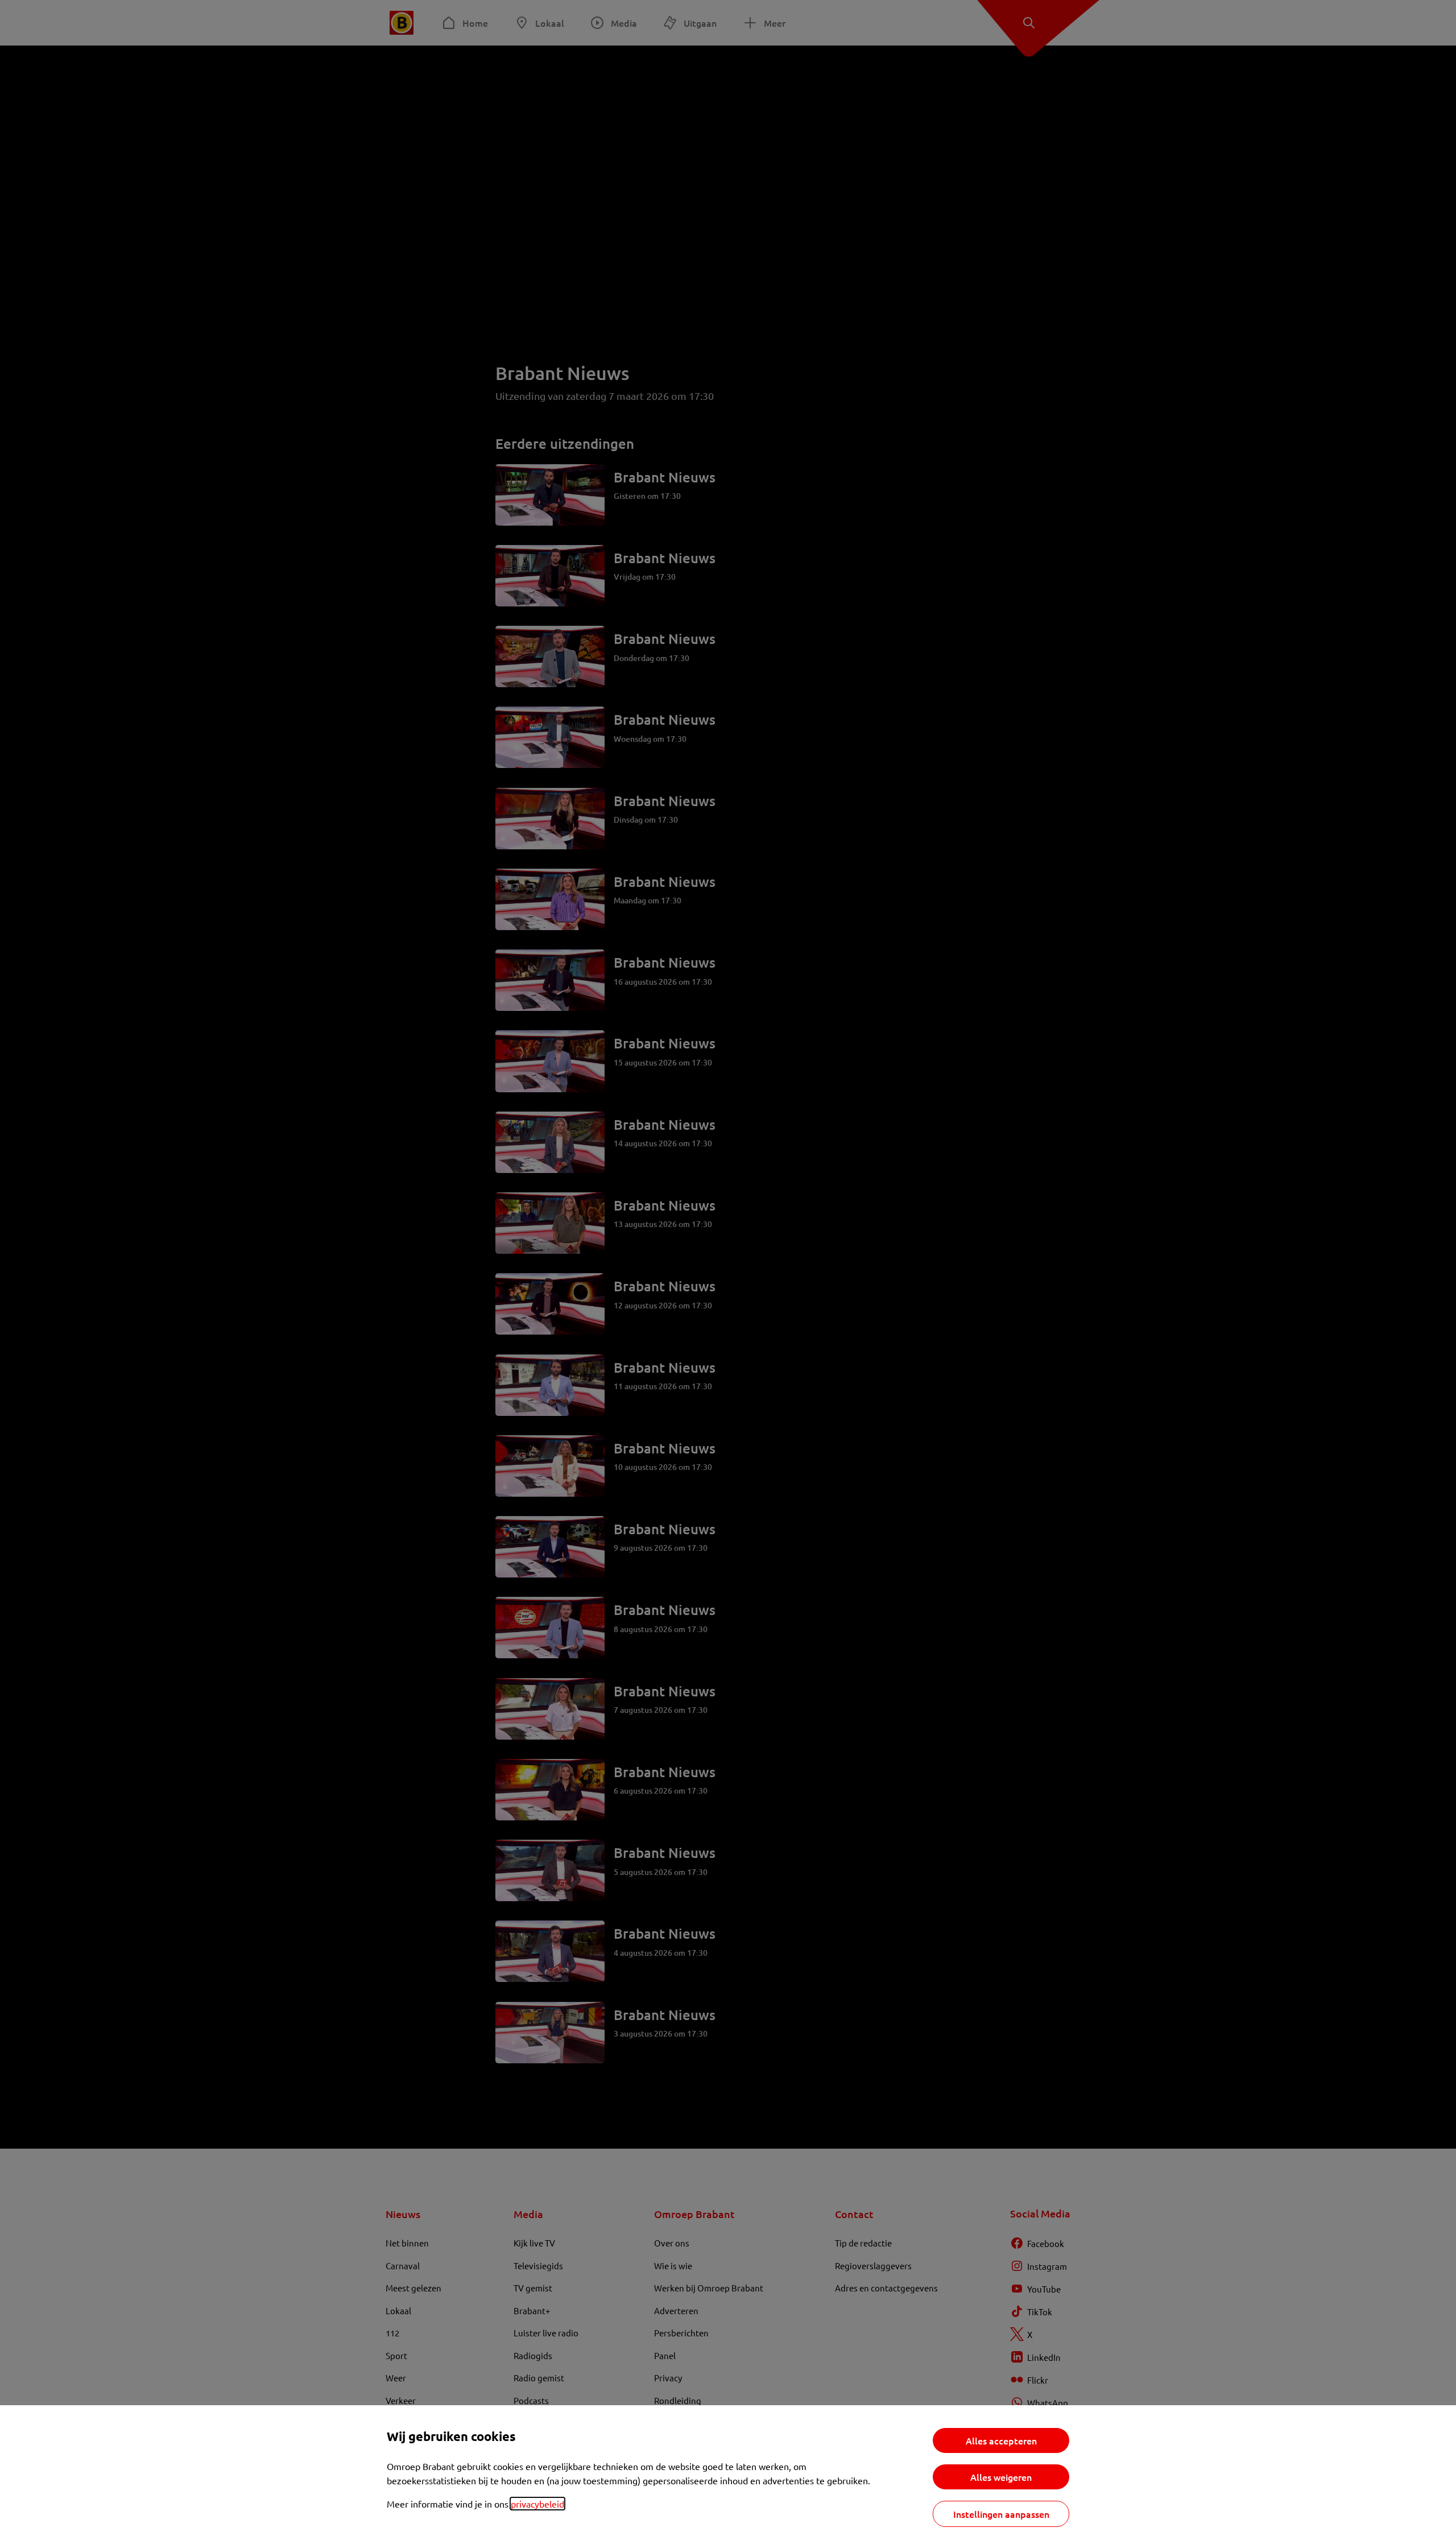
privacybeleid (537, 2504)
